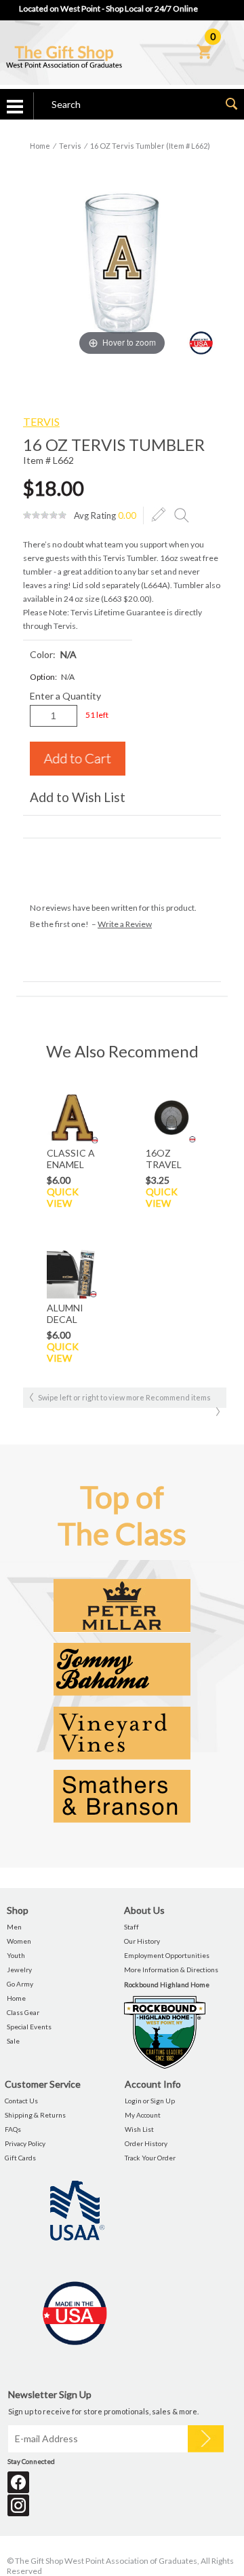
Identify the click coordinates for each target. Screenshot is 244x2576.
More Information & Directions (171, 1970)
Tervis (70, 146)
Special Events (29, 2027)
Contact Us (21, 2101)
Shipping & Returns (35, 2115)
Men (14, 1927)
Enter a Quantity (65, 696)
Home (40, 146)
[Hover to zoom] (122, 260)
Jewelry (19, 1970)
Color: (53, 654)
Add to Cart (78, 759)
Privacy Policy (25, 2143)
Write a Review (125, 924)
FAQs (13, 2129)
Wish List (139, 2129)
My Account (143, 2115)
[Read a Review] (182, 515)
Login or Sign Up (150, 2101)
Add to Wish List (78, 797)
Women (19, 1941)
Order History (146, 2143)
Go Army (20, 1984)
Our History (142, 1941)
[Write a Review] (159, 515)
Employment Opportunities (167, 1955)
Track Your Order (150, 2158)
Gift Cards (20, 2158)
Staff (131, 1927)
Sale (13, 2041)
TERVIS (41, 421)
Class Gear (23, 2012)
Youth (16, 1955)
